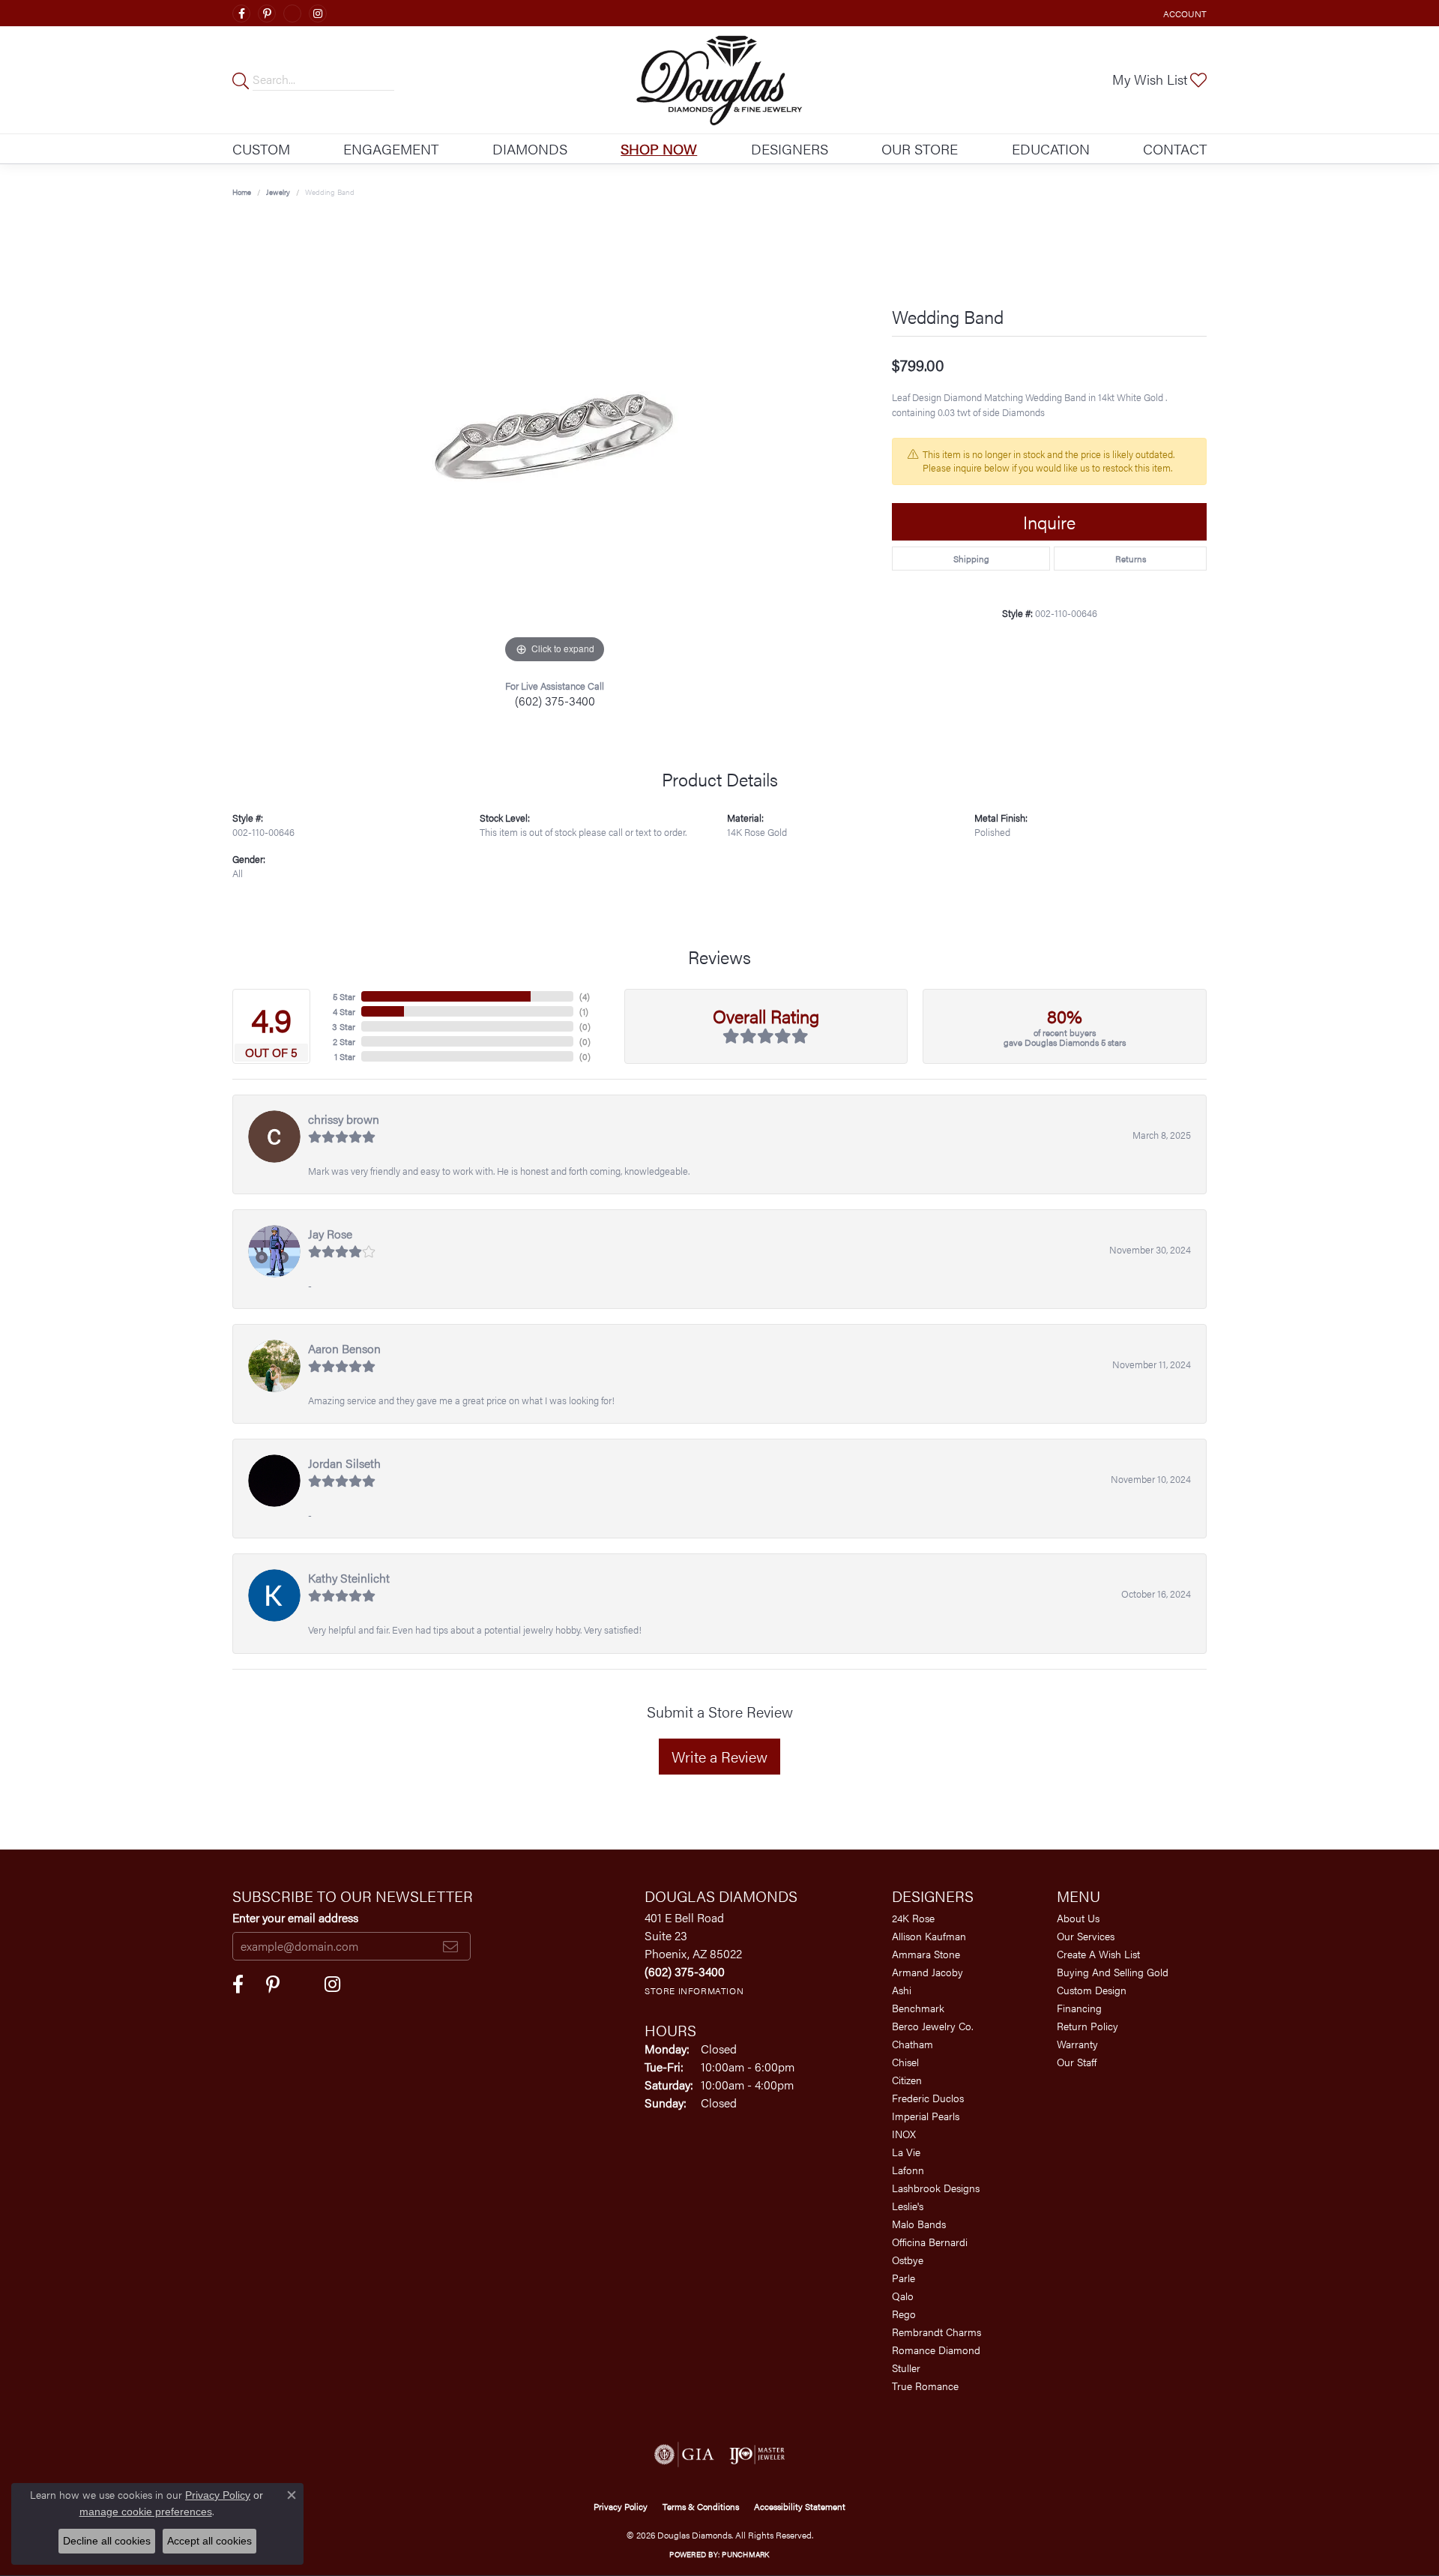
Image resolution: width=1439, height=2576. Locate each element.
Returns (1131, 559)
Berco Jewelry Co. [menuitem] (933, 2026)
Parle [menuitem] (903, 2278)
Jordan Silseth (344, 1463)
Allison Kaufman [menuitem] (929, 1936)
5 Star (344, 996)
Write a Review (719, 1756)
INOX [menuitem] (904, 2134)
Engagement (391, 148)
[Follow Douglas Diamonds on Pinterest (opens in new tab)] (267, 13)
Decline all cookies (107, 2541)
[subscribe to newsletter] (450, 1946)
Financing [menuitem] (1079, 2008)
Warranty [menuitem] (1077, 2044)
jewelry (278, 192)
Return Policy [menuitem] (1087, 2026)
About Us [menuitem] (1078, 1918)
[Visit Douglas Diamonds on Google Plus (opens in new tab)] (292, 13)
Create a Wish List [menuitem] (1098, 1954)
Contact (1175, 148)
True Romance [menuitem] (925, 2386)
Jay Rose (330, 1234)
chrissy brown (344, 1119)
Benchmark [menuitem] (918, 2008)
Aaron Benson (344, 1348)
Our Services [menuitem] (1086, 1936)
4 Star (344, 1011)
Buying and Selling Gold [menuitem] (1113, 1972)
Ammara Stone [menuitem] (926, 1954)
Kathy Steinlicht (349, 1578)
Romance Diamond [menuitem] (936, 2350)
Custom (261, 148)
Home (242, 192)
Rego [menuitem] (904, 2314)
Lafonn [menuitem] (908, 2170)
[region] (555, 442)
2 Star (344, 1041)
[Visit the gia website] (684, 2455)
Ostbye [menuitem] (908, 2260)
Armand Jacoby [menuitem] (927, 1972)
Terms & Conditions (701, 2506)
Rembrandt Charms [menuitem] (936, 2332)
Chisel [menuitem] (905, 2062)
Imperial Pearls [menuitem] (926, 2116)
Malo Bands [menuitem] (919, 2224)
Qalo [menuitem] (903, 2296)
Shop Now (659, 148)
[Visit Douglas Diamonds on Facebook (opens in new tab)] (241, 13)
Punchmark (745, 2554)
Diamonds (530, 148)
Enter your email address (295, 1917)
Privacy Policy (621, 2506)
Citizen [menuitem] (907, 2080)
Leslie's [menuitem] (908, 2206)
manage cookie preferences (146, 2512)
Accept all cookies (209, 2541)
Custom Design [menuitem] (1092, 1990)
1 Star (345, 1056)
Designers (790, 148)
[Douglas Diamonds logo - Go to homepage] (720, 80)
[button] (1183, 13)
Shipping (971, 559)
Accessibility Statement (800, 2506)
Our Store (920, 148)
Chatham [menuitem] (912, 2044)
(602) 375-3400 (555, 701)
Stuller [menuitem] (906, 2368)
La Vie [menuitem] (906, 2152)
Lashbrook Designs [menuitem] (936, 2188)
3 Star (344, 1026)
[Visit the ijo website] (757, 2455)
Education (1051, 148)
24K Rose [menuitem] (913, 1918)
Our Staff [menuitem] (1077, 2062)
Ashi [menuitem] (902, 1990)
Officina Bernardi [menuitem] (930, 2242)
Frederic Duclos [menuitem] (928, 2098)
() (585, 996)
